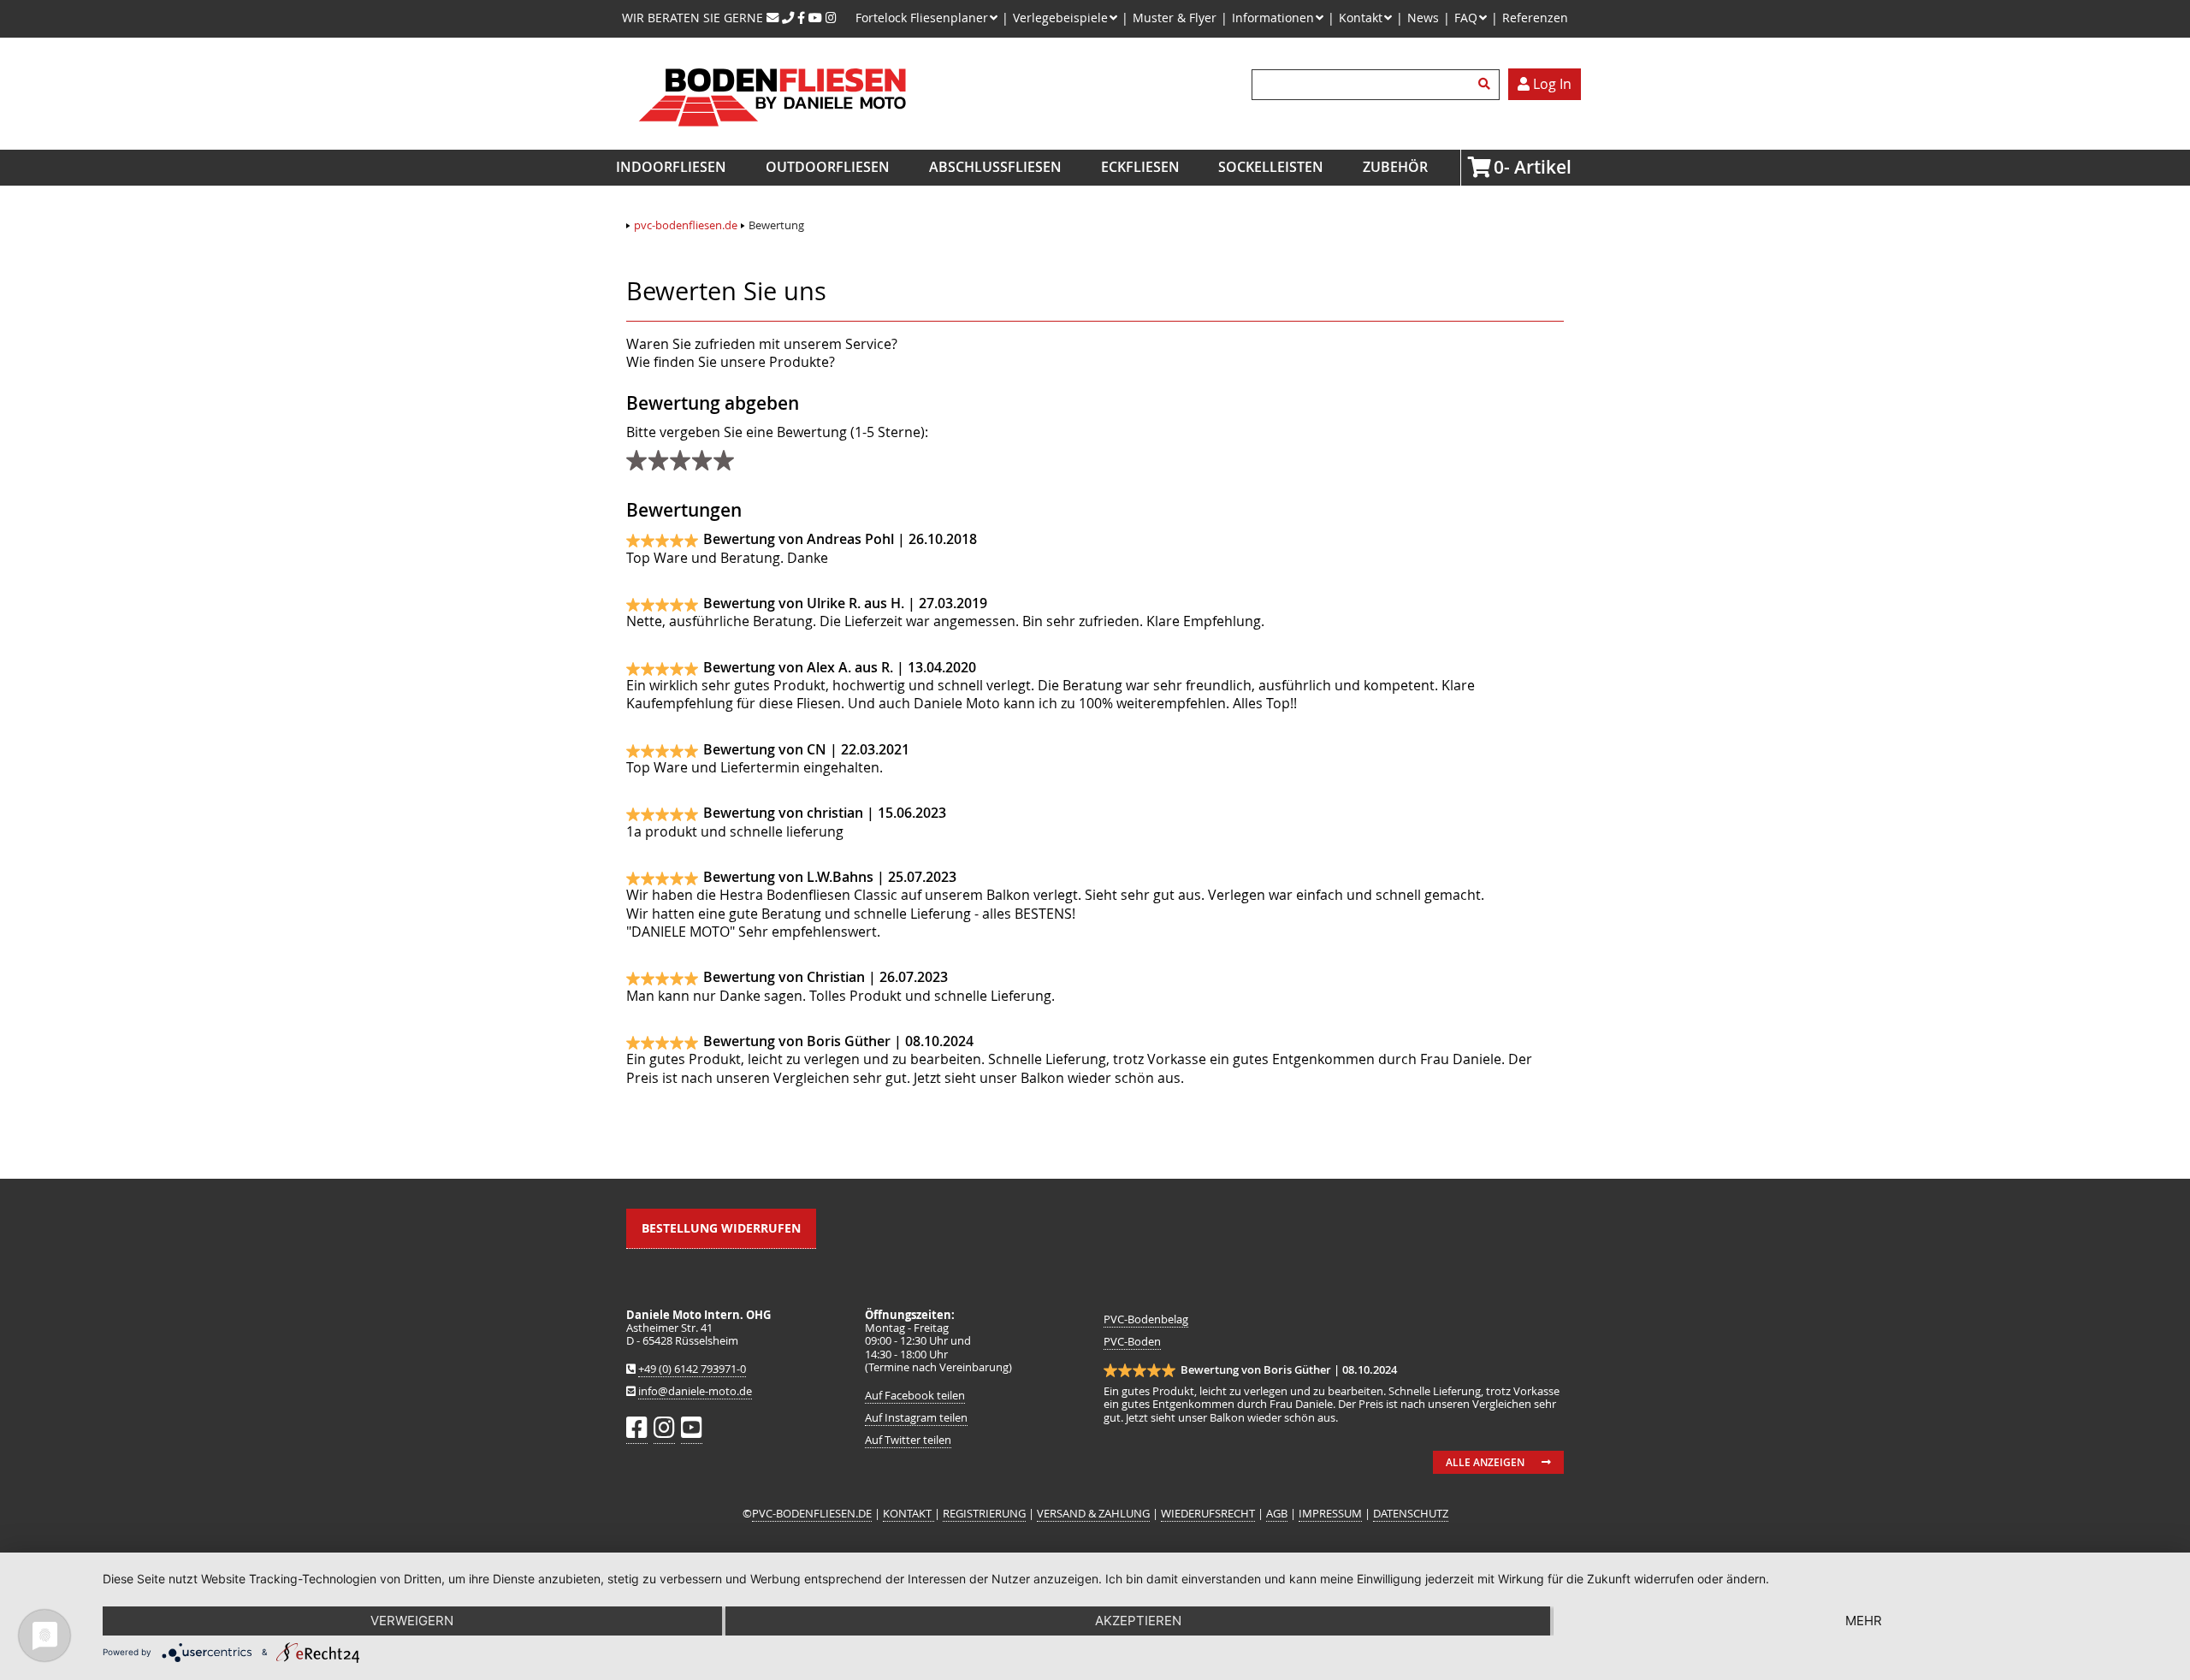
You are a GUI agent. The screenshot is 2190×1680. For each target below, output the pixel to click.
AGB (1277, 1514)
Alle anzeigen (1485, 1462)
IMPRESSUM (1330, 1514)
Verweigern (412, 1621)
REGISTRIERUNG (984, 1514)
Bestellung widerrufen (721, 1228)
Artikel (1499, 167)
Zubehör (1395, 167)
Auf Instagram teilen (916, 1418)
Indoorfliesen (671, 167)
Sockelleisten (1271, 167)
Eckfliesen (1140, 167)
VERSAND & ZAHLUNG (1093, 1514)
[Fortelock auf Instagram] (831, 18)
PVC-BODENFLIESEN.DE (812, 1514)
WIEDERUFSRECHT (1208, 1514)
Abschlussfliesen (995, 167)
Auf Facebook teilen (915, 1396)
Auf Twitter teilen (908, 1440)
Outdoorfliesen (828, 167)
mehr (1864, 1621)
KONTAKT (909, 1514)
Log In (1551, 84)
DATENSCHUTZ (1411, 1514)
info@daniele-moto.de (695, 1391)
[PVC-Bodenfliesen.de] (771, 140)
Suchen (1487, 85)
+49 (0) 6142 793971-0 (692, 1369)
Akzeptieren (1138, 1621)
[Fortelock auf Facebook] (801, 18)
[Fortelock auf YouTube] (815, 18)
